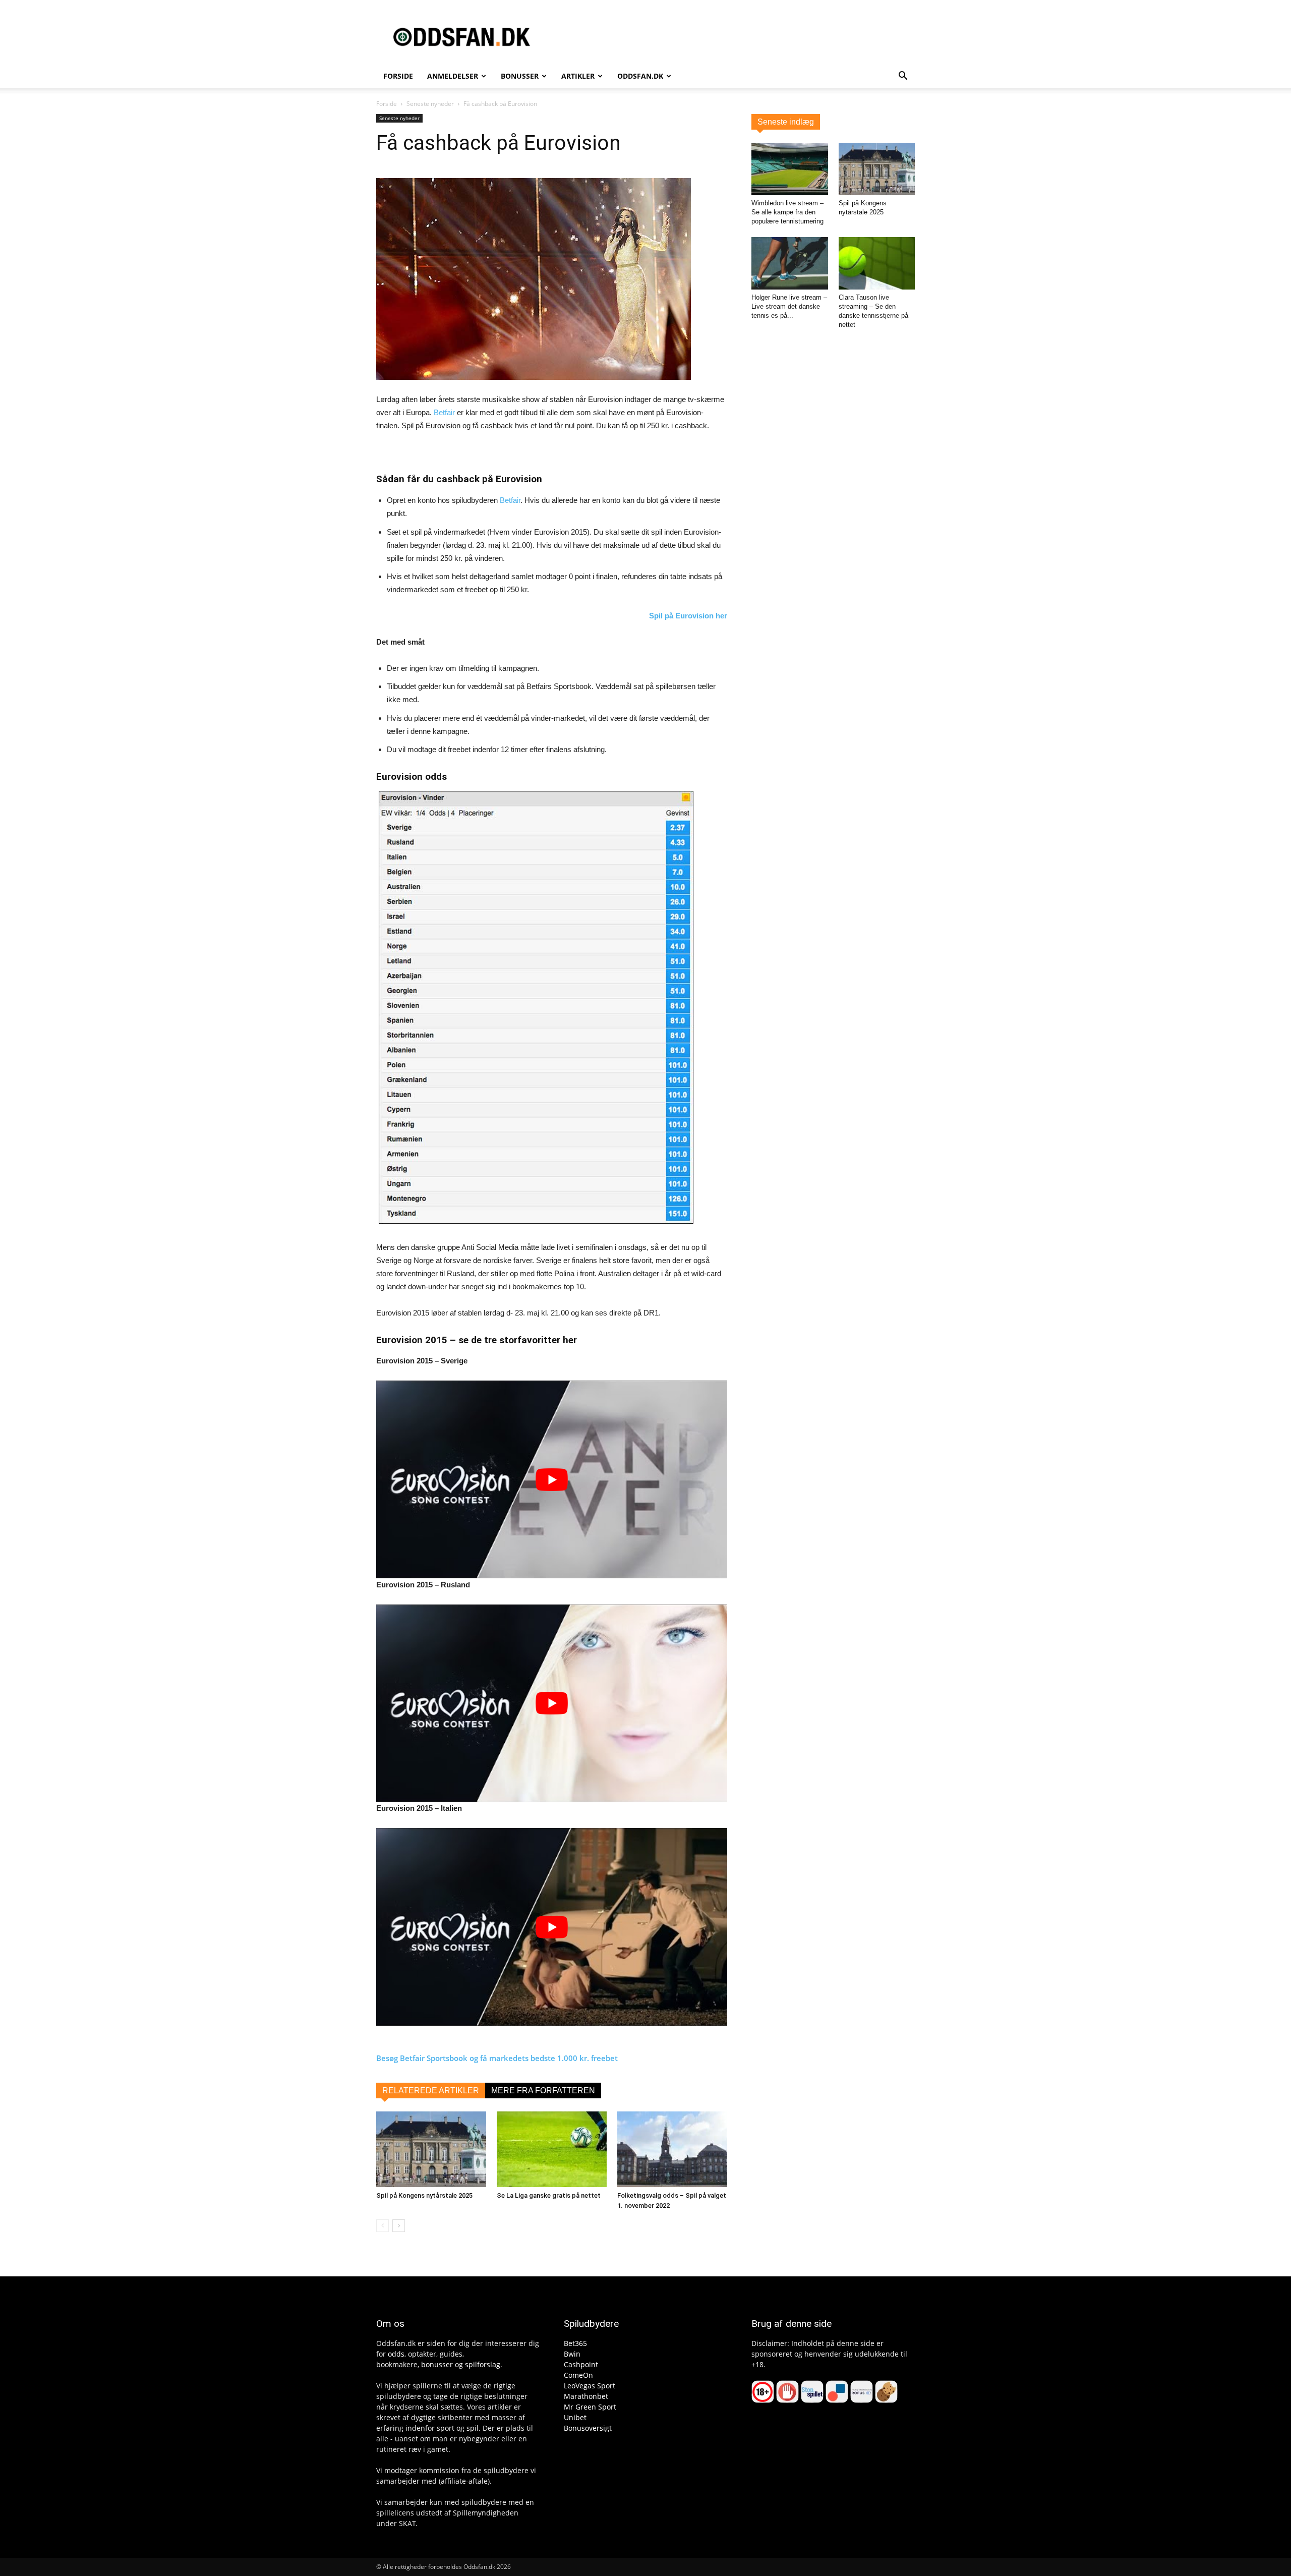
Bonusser (520, 76)
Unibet (575, 2417)
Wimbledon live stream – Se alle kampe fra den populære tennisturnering (787, 212)
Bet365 (575, 2343)
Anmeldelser (453, 76)
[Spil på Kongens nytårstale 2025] (431, 2149)
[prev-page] (383, 2226)
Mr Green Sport (590, 2407)
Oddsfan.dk (640, 76)
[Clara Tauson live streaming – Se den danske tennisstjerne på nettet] (877, 263)
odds (396, 2354)
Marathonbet (586, 2396)
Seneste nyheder (430, 104)
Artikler (578, 76)
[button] (903, 77)
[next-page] (399, 2226)
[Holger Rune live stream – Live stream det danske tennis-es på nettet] (790, 263)
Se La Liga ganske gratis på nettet (549, 2195)
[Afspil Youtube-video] (552, 1479)
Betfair (444, 412)
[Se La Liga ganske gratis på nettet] (552, 2149)
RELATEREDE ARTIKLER (431, 2091)
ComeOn (578, 2375)
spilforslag (483, 2364)
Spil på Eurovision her (688, 616)
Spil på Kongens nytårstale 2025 (424, 2195)
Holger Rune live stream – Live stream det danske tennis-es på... (789, 306)
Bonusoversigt (588, 2428)
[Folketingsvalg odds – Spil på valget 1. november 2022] (672, 2149)
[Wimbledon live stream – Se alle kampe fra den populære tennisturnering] (790, 169)
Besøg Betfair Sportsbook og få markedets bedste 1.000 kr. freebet (497, 2058)
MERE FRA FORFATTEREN (543, 2091)
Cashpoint (581, 2364)
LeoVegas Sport (590, 2386)
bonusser (437, 2364)
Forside (398, 76)
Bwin (572, 2354)
